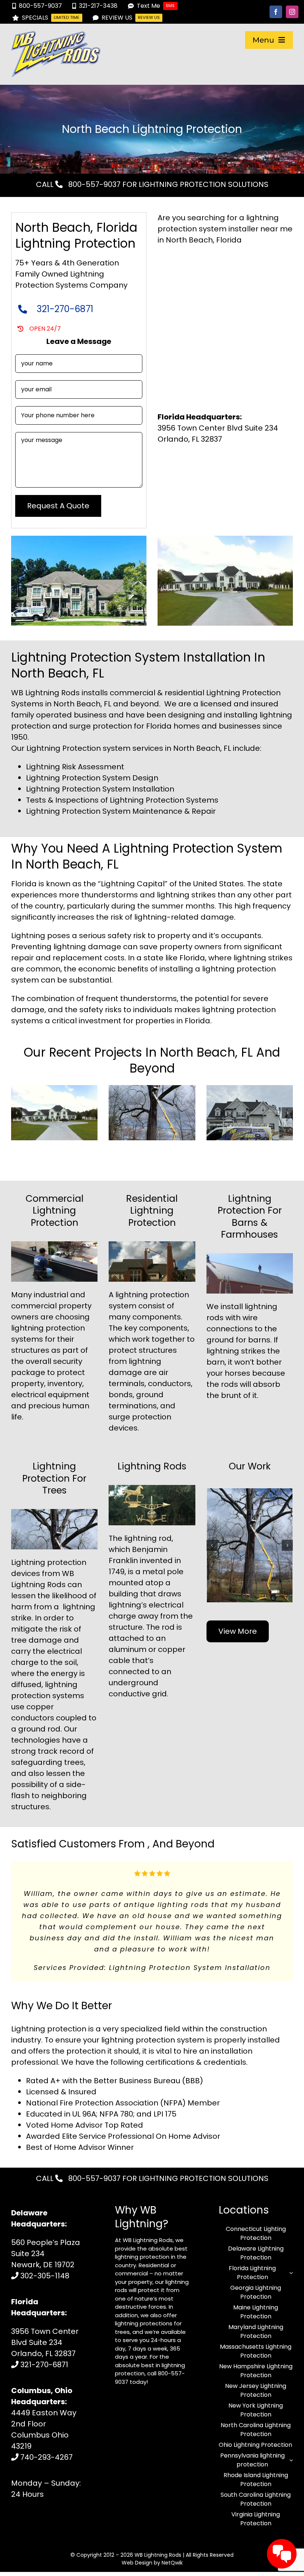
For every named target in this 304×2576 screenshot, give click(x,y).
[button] (17, 1113)
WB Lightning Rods (158, 2566)
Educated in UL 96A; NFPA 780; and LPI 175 (101, 2125)
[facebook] (276, 12)
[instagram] (292, 12)
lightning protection (152, 1295)
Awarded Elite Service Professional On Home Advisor (123, 2147)
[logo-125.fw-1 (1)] (56, 35)
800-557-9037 (93, 184)
